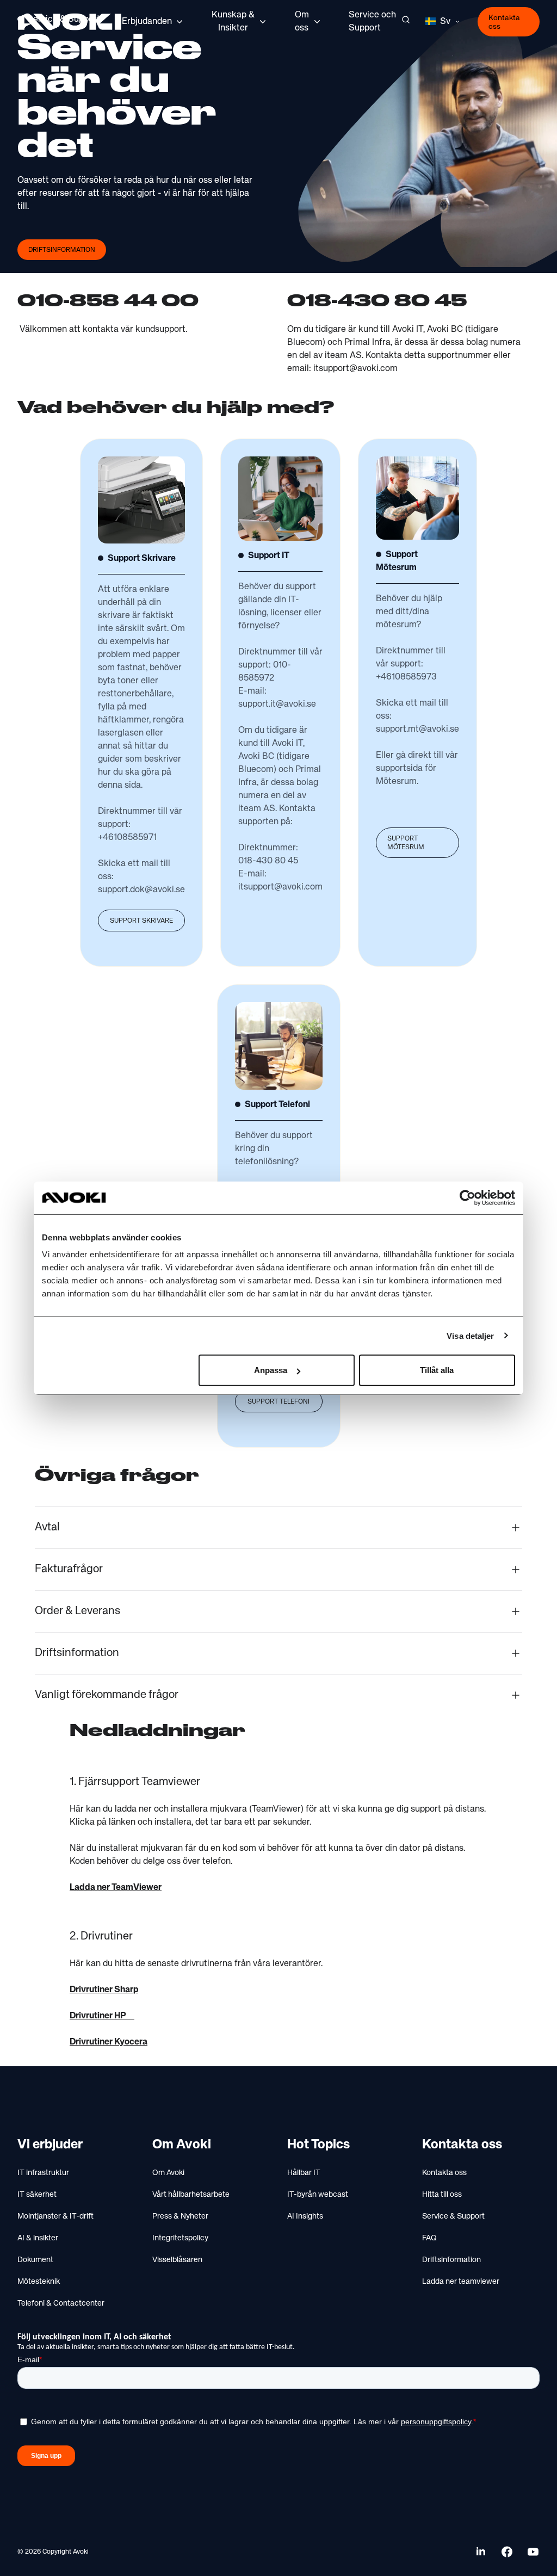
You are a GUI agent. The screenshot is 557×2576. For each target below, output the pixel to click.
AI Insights (305, 2216)
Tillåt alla (437, 1370)
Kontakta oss (504, 22)
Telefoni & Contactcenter (61, 2303)
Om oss (302, 22)
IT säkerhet (37, 2195)
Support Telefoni (278, 1402)
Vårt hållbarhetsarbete (191, 2195)
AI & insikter (38, 2238)
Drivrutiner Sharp (104, 1990)
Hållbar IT (304, 2173)
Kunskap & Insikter (233, 22)
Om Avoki (168, 2173)
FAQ (429, 2238)
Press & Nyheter (180, 2216)
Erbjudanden (147, 22)
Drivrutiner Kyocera (109, 2042)
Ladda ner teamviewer (461, 2282)
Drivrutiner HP (102, 2016)
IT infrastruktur (43, 2173)
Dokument (35, 2260)
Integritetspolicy (180, 2238)
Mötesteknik (39, 2282)
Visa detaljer (470, 1335)
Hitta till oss (442, 2195)
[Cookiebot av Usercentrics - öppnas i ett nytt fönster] (468, 1197)
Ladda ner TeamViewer (116, 1888)
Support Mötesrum (406, 843)
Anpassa (271, 1370)
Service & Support (453, 2216)
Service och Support (372, 22)
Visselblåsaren (177, 2260)
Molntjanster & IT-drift (55, 2216)
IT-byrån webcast (318, 2195)
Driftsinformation (62, 250)
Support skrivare (141, 921)
